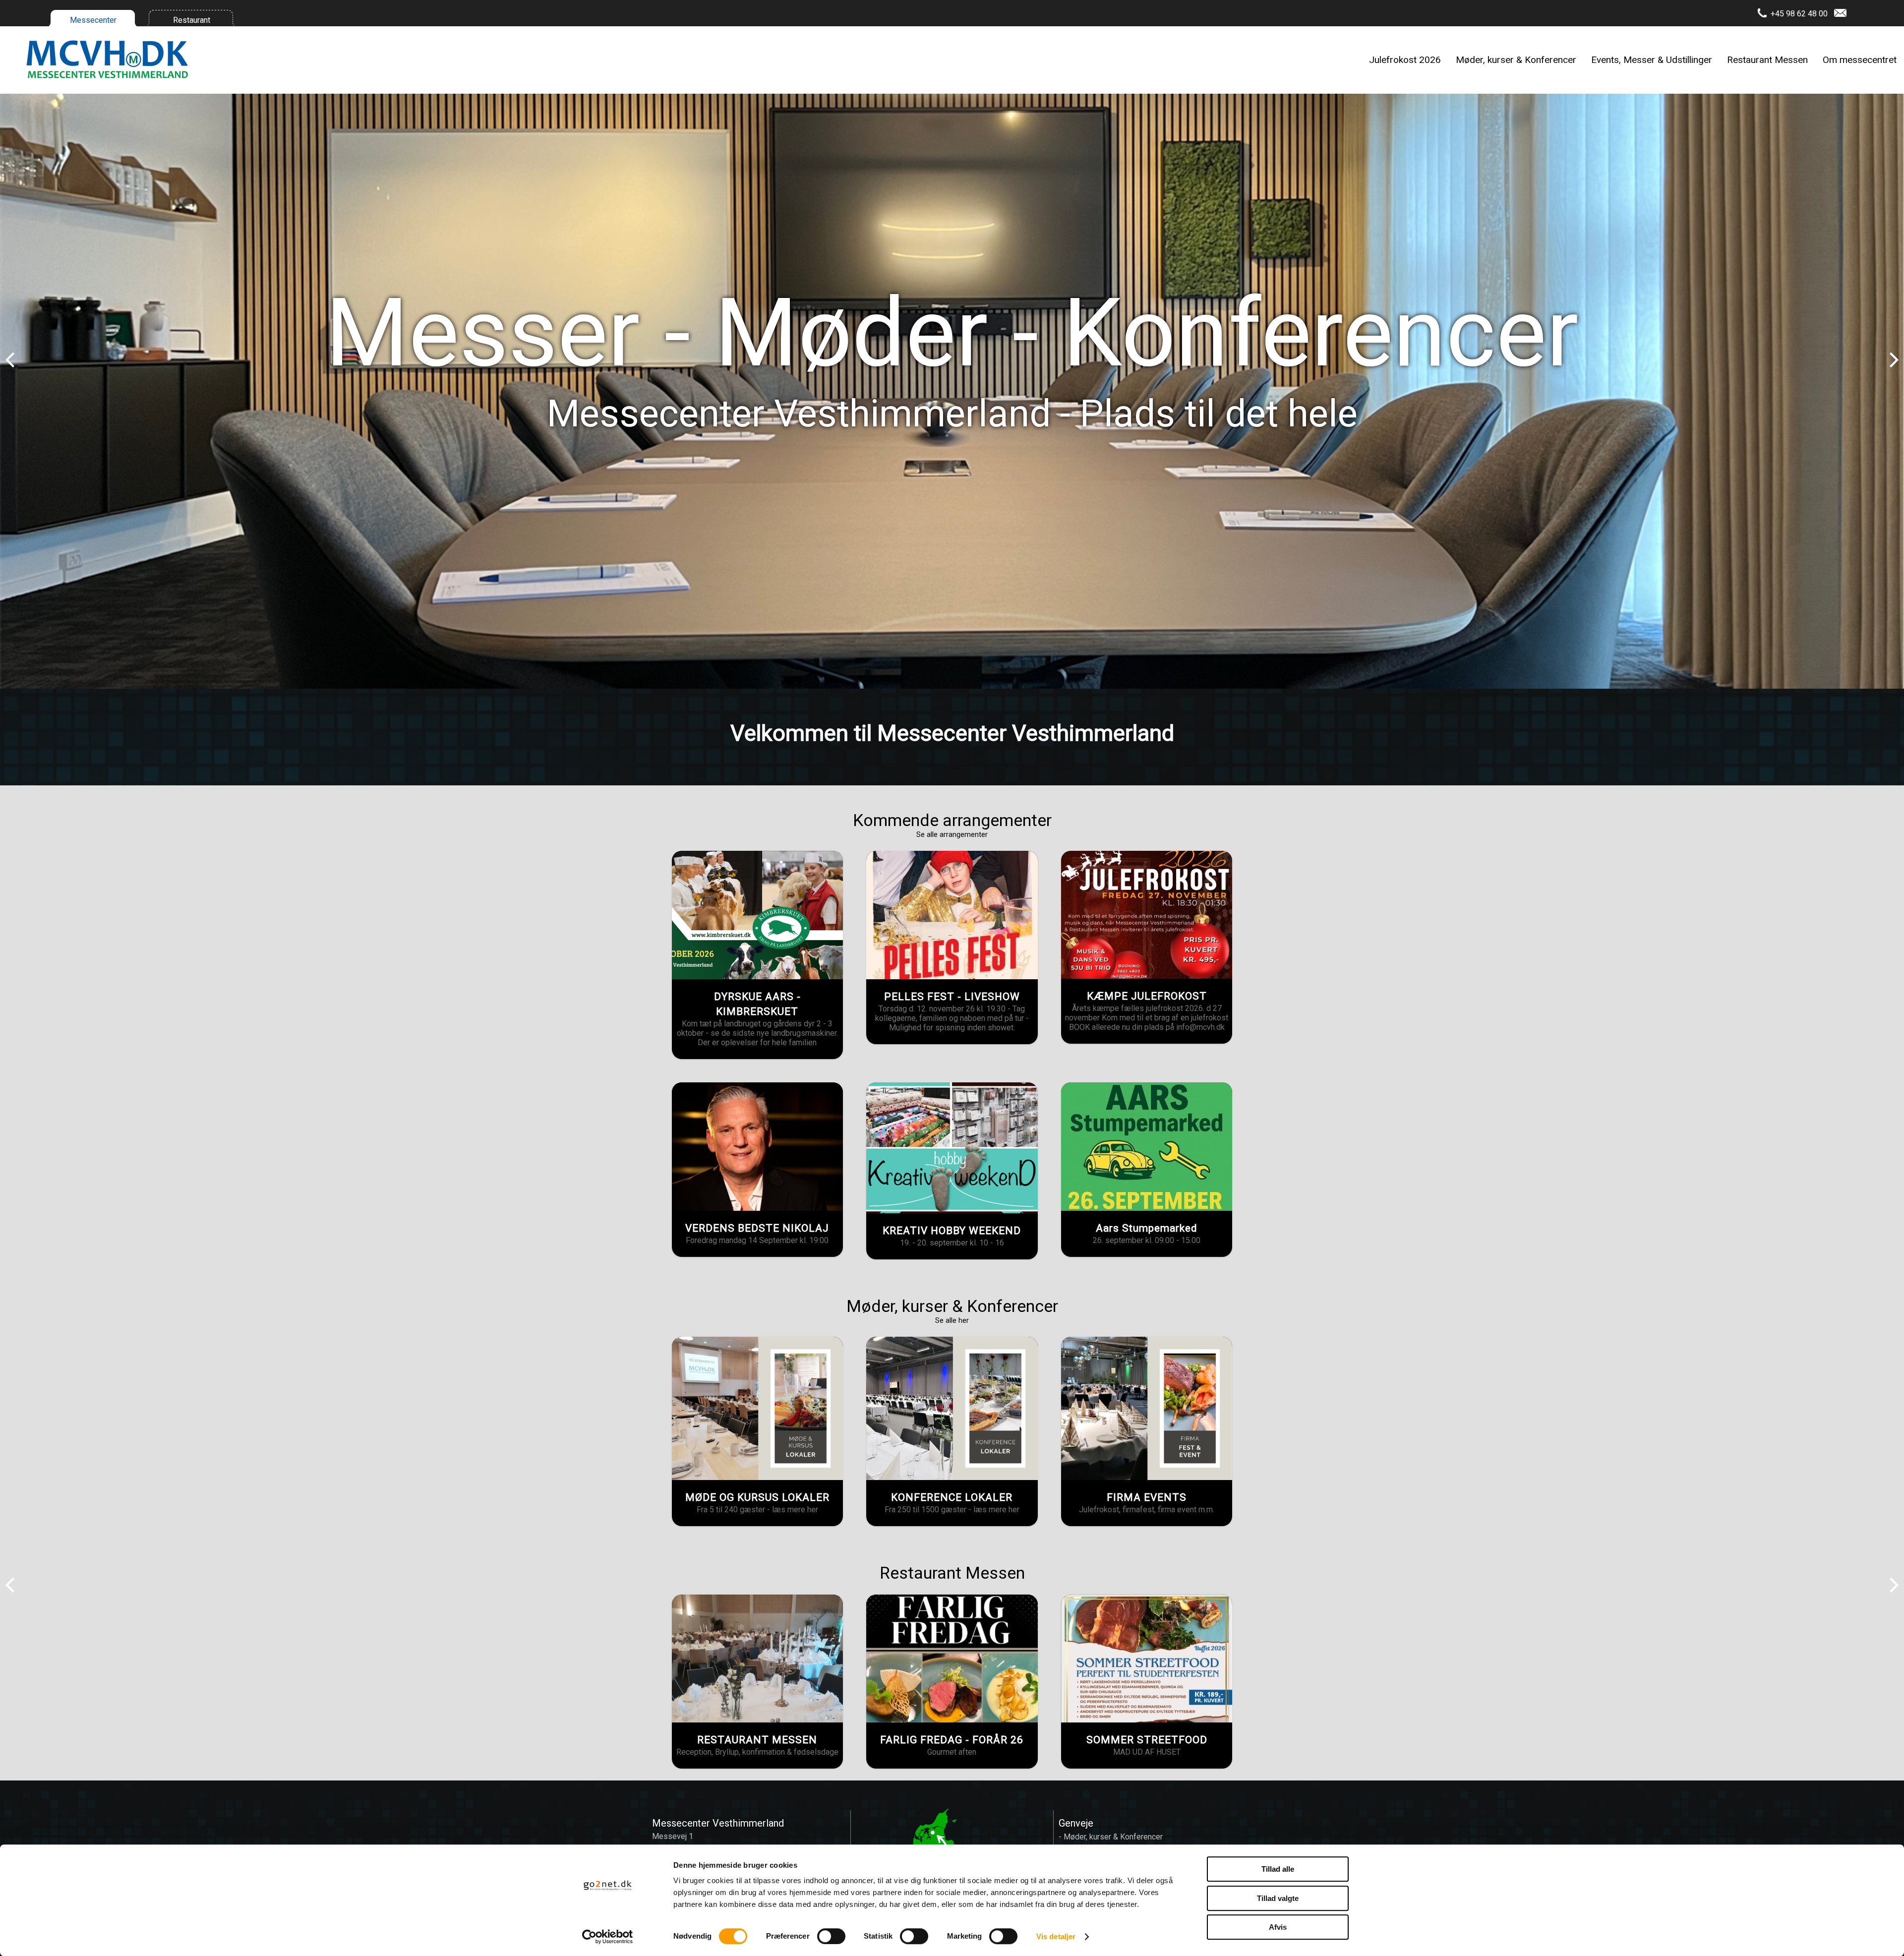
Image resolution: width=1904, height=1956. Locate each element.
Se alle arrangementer (952, 834)
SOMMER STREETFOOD (1147, 1740)
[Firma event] (1147, 1408)
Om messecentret (1860, 60)
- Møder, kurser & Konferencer (1111, 1837)
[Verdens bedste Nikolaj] (757, 1147)
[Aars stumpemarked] (1147, 1146)
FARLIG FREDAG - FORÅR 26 (952, 1740)
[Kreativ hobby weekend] (952, 1148)
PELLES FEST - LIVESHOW (952, 997)
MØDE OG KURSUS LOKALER (757, 1497)
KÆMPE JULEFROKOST (1147, 996)
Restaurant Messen (1767, 60)
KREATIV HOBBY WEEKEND (952, 1231)
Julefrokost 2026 (1405, 60)
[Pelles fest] (952, 915)
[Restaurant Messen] (757, 1659)
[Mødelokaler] (757, 1408)
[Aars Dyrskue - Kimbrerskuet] (757, 915)
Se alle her (952, 1320)
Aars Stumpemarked (1147, 1228)
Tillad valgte (1278, 1898)
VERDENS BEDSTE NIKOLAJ (757, 1228)
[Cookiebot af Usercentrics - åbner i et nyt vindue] (608, 1937)
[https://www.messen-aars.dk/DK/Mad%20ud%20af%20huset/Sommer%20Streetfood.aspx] (1147, 1659)
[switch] (831, 1936)
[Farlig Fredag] (952, 1659)
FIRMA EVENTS (1147, 1497)
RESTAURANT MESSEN (757, 1740)
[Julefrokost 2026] (1147, 915)
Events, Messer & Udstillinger (1652, 60)
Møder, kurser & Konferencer (1516, 60)
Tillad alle (1278, 1869)
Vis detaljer (1056, 1936)
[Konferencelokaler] (952, 1408)
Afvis (1278, 1927)
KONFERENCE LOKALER (952, 1497)
